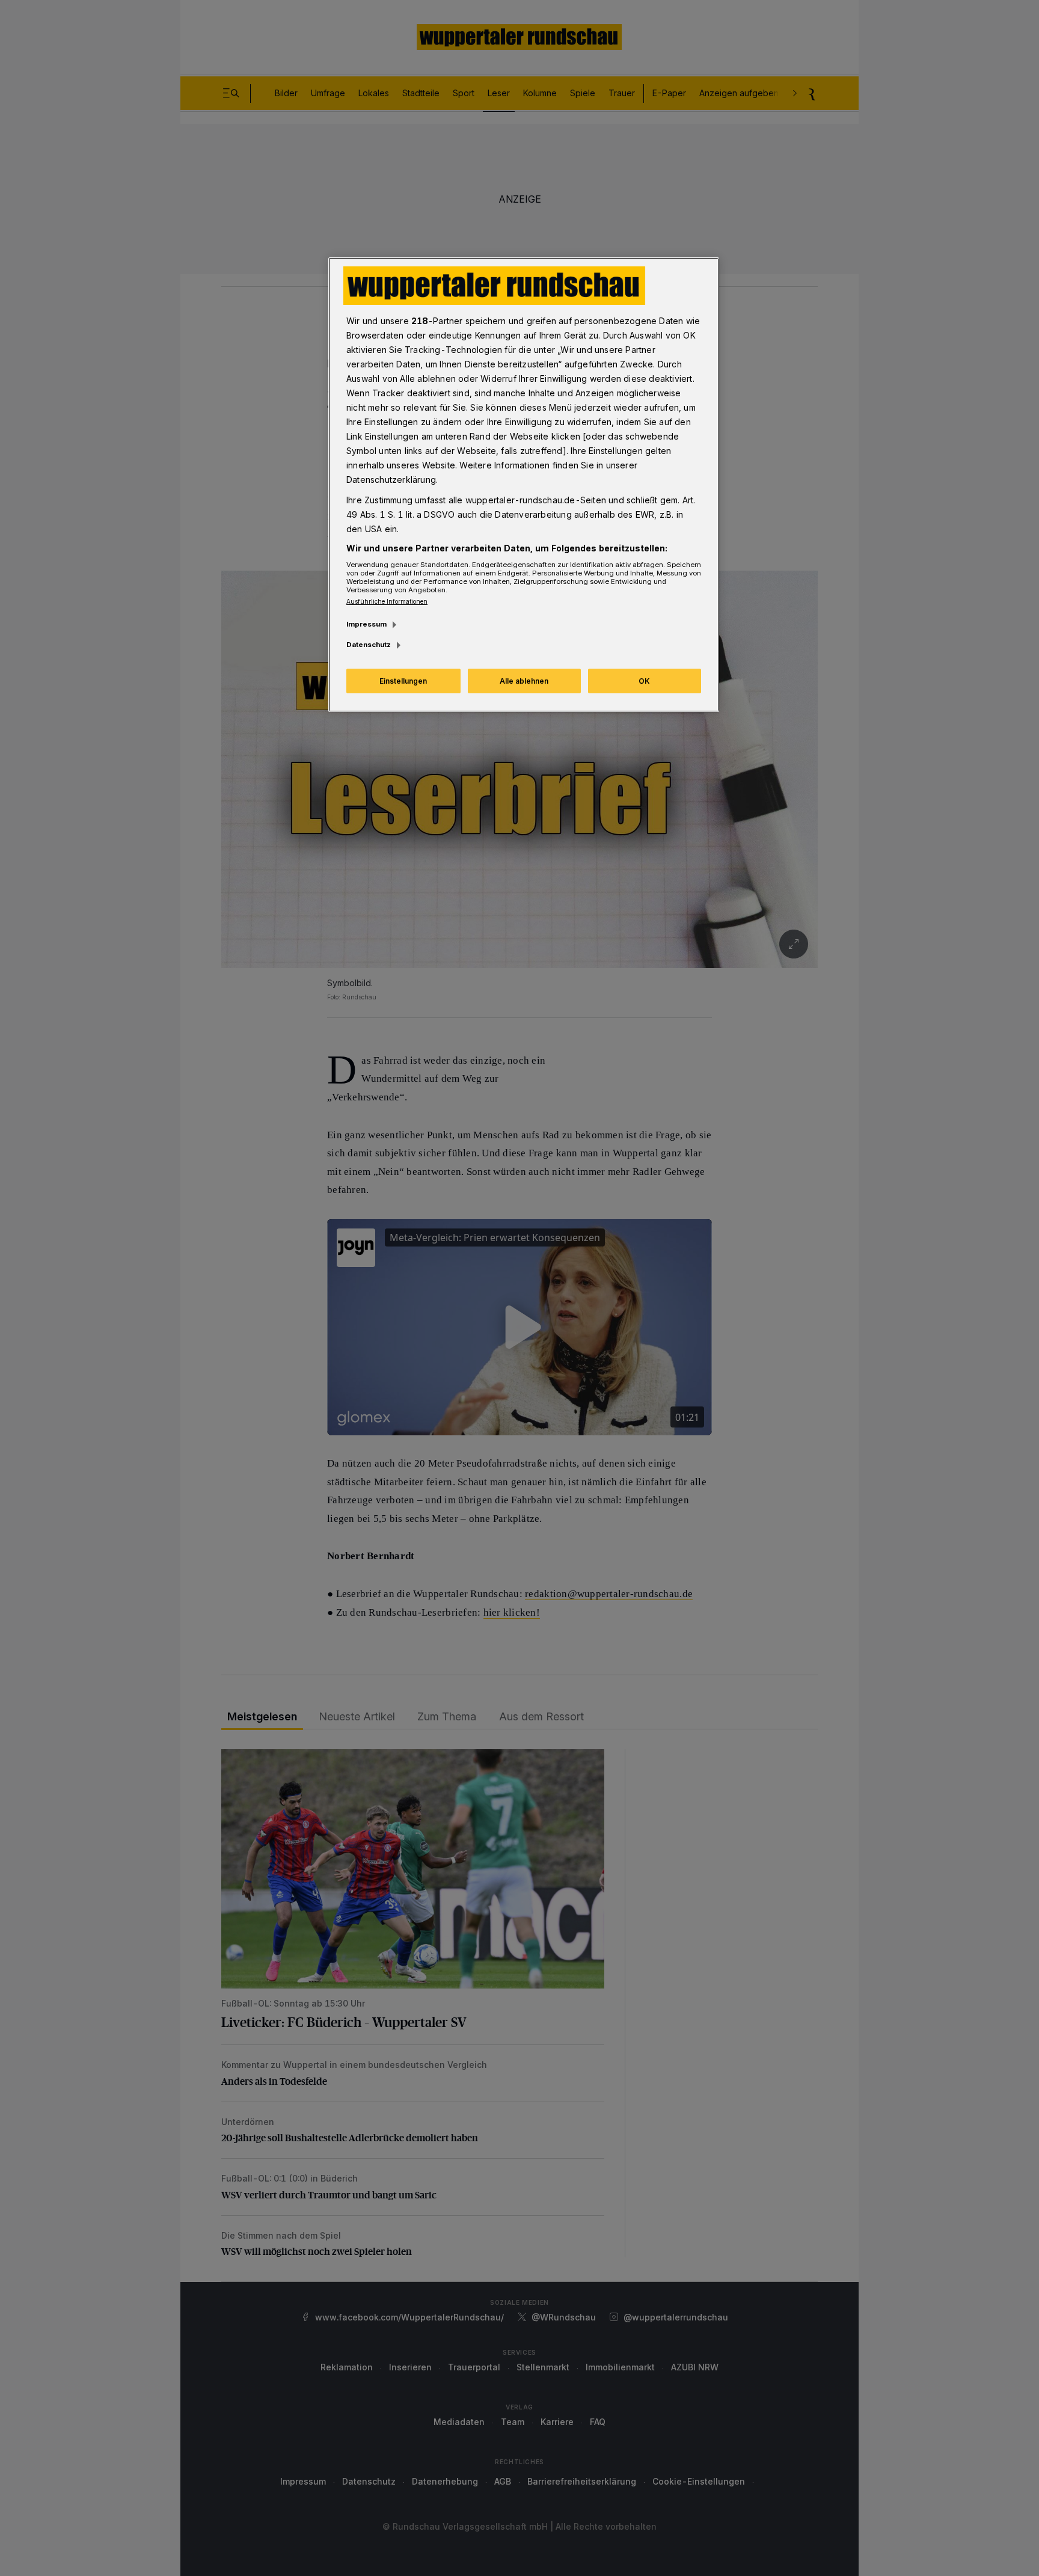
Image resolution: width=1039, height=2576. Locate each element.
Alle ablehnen (524, 681)
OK (644, 681)
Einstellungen (403, 681)
